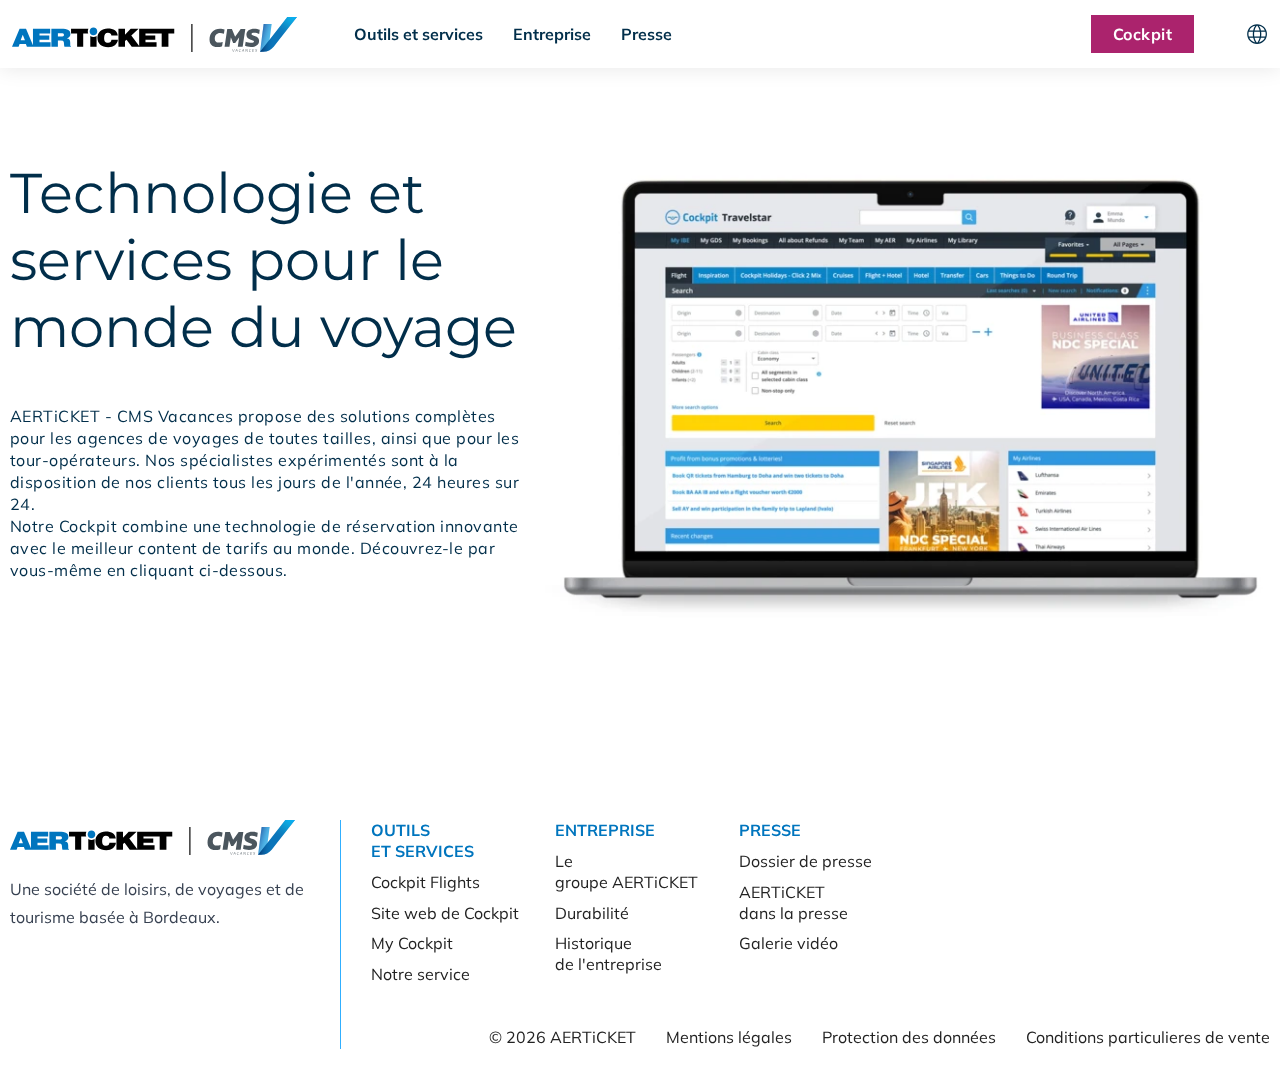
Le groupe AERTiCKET (626, 871)
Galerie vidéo (788, 943)
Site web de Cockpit (445, 913)
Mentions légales (729, 1037)
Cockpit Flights (425, 882)
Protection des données (909, 1037)
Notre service (420, 974)
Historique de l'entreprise (608, 953)
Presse (646, 34)
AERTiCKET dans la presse (793, 902)
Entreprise (552, 34)
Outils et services (418, 34)
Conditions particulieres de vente (1148, 1037)
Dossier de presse (805, 861)
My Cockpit (412, 943)
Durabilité (592, 913)
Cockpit (1142, 34)
